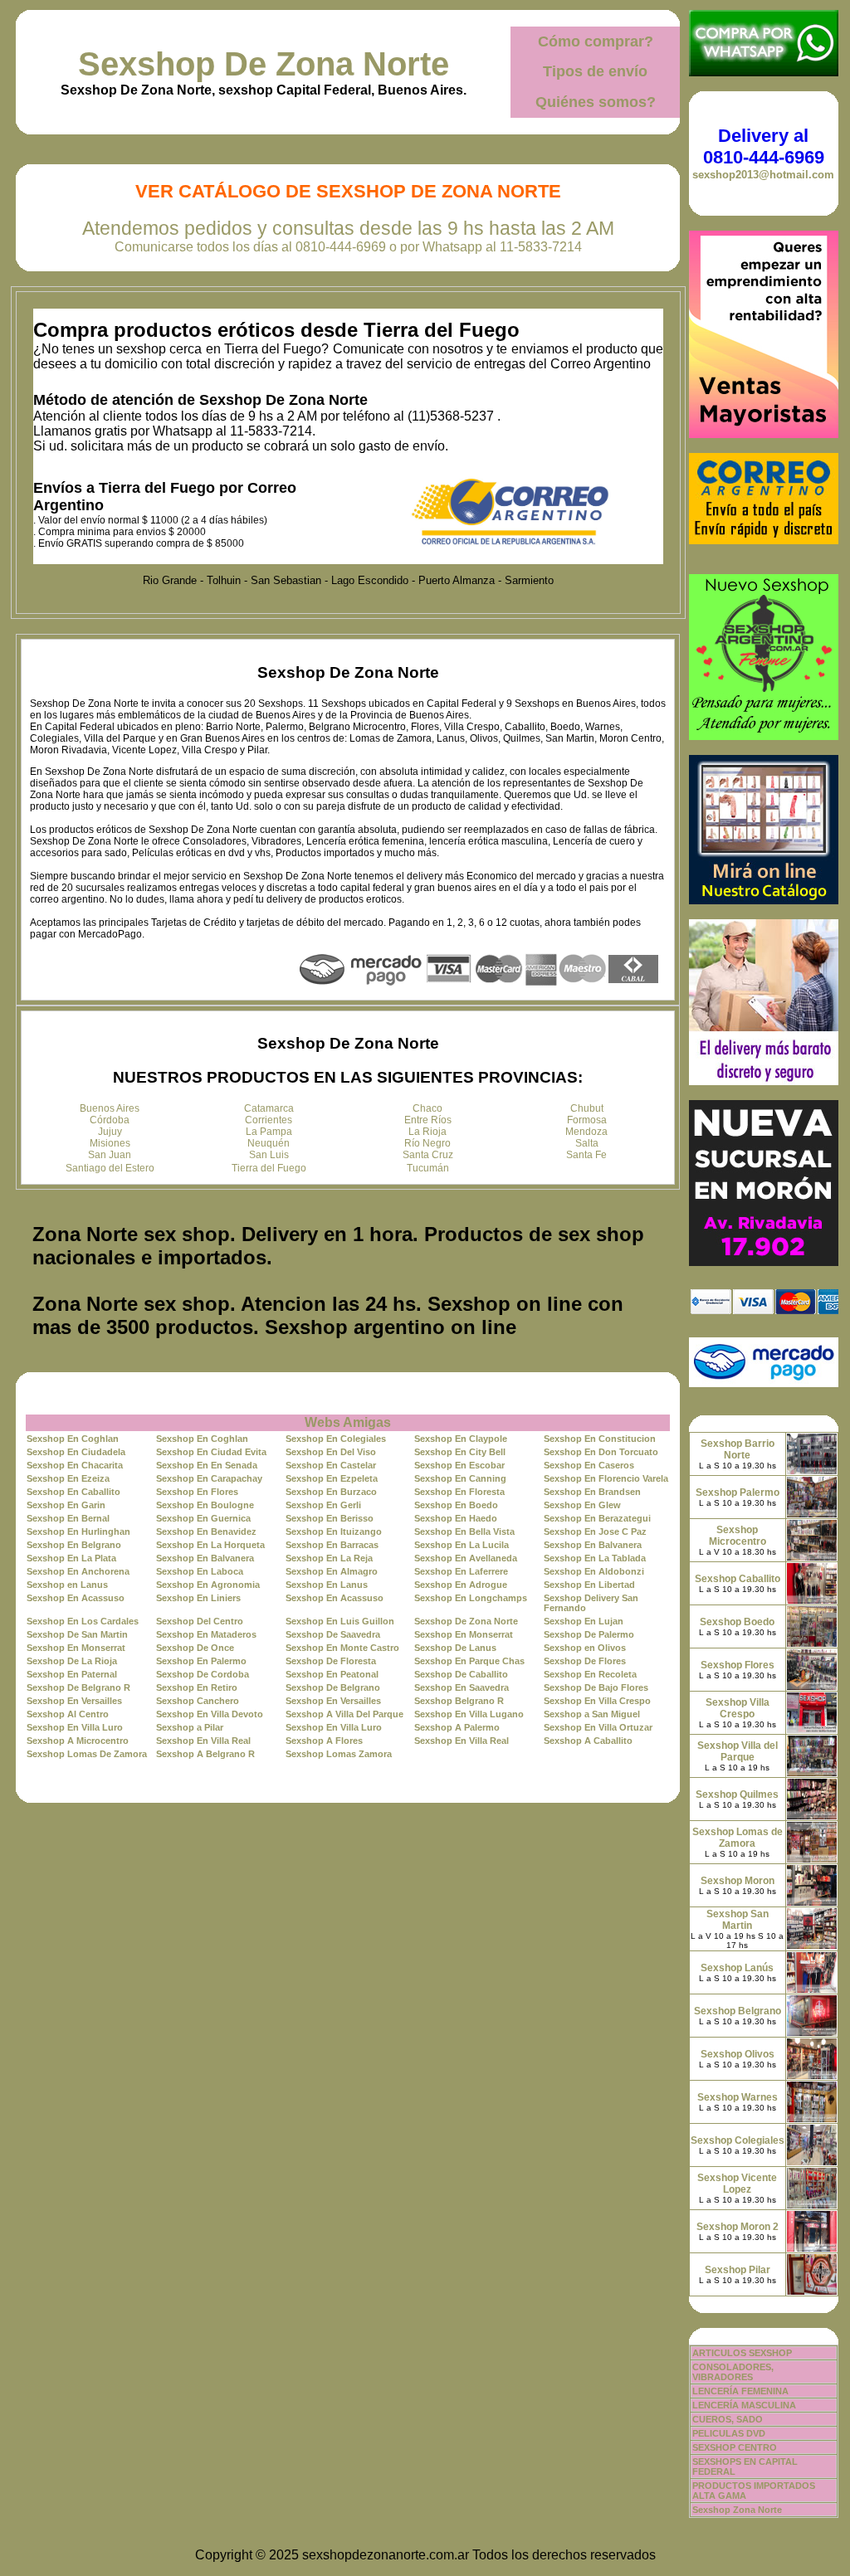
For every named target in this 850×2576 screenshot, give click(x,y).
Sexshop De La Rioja (72, 1661)
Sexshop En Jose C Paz (595, 1531)
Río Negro (427, 1143)
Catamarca (269, 1108)
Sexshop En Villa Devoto (210, 1714)
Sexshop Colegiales (738, 2140)
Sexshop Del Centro (200, 1621)
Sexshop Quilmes (737, 1794)
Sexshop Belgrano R (459, 1701)
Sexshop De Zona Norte (264, 64)
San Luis (269, 1155)
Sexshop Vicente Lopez (737, 2184)
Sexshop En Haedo (456, 1518)
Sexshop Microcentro (738, 1536)
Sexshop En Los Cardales (83, 1621)
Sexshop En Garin (66, 1505)
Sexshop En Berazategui (597, 1518)
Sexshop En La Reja (329, 1558)
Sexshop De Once (195, 1648)
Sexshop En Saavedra (462, 1687)
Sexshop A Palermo (457, 1727)
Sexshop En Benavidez (206, 1531)
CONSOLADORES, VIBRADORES (733, 2372)
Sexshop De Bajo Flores (596, 1687)
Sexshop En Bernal (68, 1518)
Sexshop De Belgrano (333, 1687)
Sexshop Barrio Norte (738, 1449)
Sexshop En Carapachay (209, 1478)
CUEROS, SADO (728, 2419)
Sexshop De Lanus (455, 1648)
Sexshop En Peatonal (332, 1674)
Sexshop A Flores (324, 1741)
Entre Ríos (428, 1120)
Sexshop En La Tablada (595, 1558)
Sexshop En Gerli (323, 1505)
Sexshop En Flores (197, 1492)
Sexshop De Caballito (461, 1674)
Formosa (587, 1120)
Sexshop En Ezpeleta (332, 1478)
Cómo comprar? (596, 41)
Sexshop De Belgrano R (78, 1687)
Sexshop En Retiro (197, 1687)
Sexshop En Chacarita (75, 1465)
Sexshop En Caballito (73, 1492)
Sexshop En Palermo (201, 1661)
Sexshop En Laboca (200, 1571)
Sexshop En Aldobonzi (594, 1571)
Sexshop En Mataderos (206, 1634)
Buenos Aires (110, 1108)
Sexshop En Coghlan (73, 1439)
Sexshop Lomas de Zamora (738, 1838)
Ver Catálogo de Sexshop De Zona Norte (348, 191)
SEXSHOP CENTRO (735, 2447)
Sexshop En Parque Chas (469, 1661)
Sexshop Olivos (738, 2054)
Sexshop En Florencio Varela (606, 1478)
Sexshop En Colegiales (336, 1439)
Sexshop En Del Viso (331, 1452)
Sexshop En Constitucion (600, 1439)
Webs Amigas (348, 1422)
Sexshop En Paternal (72, 1674)
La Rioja (427, 1132)
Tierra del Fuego (269, 1168)
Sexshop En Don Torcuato (601, 1452)
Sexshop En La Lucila (462, 1545)
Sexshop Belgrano (738, 2011)
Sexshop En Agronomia (208, 1585)
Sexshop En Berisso (330, 1518)
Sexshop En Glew (582, 1505)
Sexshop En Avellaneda (466, 1558)
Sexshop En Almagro (332, 1571)
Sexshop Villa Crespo (738, 1708)
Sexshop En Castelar (331, 1465)
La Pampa (269, 1132)
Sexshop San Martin (738, 1920)
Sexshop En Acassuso (76, 1598)
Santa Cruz (428, 1155)
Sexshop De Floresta (331, 1661)
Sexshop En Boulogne (205, 1505)
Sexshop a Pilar (190, 1727)
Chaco (427, 1108)
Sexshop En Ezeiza (68, 1478)
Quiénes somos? (596, 102)
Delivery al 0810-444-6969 (764, 146)
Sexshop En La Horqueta (210, 1545)
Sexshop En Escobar (459, 1465)
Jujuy (110, 1132)
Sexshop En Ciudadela (76, 1452)
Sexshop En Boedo (456, 1505)
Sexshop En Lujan (584, 1621)
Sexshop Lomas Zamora (339, 1754)
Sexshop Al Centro (68, 1714)
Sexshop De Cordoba (203, 1674)
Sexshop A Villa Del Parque (344, 1714)
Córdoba (110, 1120)
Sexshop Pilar (738, 2270)
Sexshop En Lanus (327, 1585)
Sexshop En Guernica (203, 1518)
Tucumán (428, 1168)
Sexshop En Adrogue (461, 1585)
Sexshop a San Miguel (592, 1714)
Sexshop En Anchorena (78, 1571)
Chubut (587, 1108)
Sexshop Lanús (737, 1968)
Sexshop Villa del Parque (738, 1751)
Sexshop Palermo (738, 1493)
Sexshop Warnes (738, 2097)
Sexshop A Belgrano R (205, 1754)
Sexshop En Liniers (198, 1598)
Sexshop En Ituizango (334, 1531)
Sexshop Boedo (737, 1622)
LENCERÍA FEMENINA (740, 2391)
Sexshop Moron (738, 1881)
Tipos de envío (595, 71)
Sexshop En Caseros (589, 1465)
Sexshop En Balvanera (593, 1545)
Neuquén (269, 1143)
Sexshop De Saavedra (333, 1634)
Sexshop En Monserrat (464, 1634)
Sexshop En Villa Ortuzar (598, 1727)
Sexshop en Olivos (585, 1648)
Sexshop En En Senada (207, 1465)
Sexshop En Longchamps (471, 1598)
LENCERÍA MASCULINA (744, 2405)
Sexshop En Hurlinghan (78, 1531)
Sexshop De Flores (585, 1661)
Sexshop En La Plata (71, 1558)
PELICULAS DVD (729, 2433)
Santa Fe (586, 1155)
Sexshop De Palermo (589, 1634)
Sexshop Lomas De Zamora (87, 1754)
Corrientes (269, 1120)
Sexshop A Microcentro (78, 1741)
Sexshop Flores (738, 1665)
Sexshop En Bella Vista (464, 1531)
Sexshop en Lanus (67, 1585)
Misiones (110, 1143)
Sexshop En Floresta (459, 1492)
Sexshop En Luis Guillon (340, 1621)
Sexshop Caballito (738, 1579)
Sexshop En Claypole (461, 1439)
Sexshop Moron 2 (738, 2227)
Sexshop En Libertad (589, 1585)
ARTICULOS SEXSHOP (742, 2353)
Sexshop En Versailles (74, 1701)
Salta (587, 1143)
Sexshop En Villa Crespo (597, 1701)
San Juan (110, 1155)
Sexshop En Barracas (332, 1545)
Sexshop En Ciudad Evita (211, 1452)
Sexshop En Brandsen (592, 1492)
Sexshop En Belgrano (74, 1545)
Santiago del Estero (110, 1168)
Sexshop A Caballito (588, 1741)
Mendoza (586, 1132)
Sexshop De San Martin (77, 1634)
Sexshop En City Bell (460, 1452)
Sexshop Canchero (198, 1701)
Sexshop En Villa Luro (75, 1727)
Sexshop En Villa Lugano (469, 1714)
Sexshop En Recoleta (590, 1674)
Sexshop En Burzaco (331, 1492)
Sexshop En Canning (460, 1478)
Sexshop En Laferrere (461, 1571)
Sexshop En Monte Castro (342, 1648)
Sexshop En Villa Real (203, 1741)
